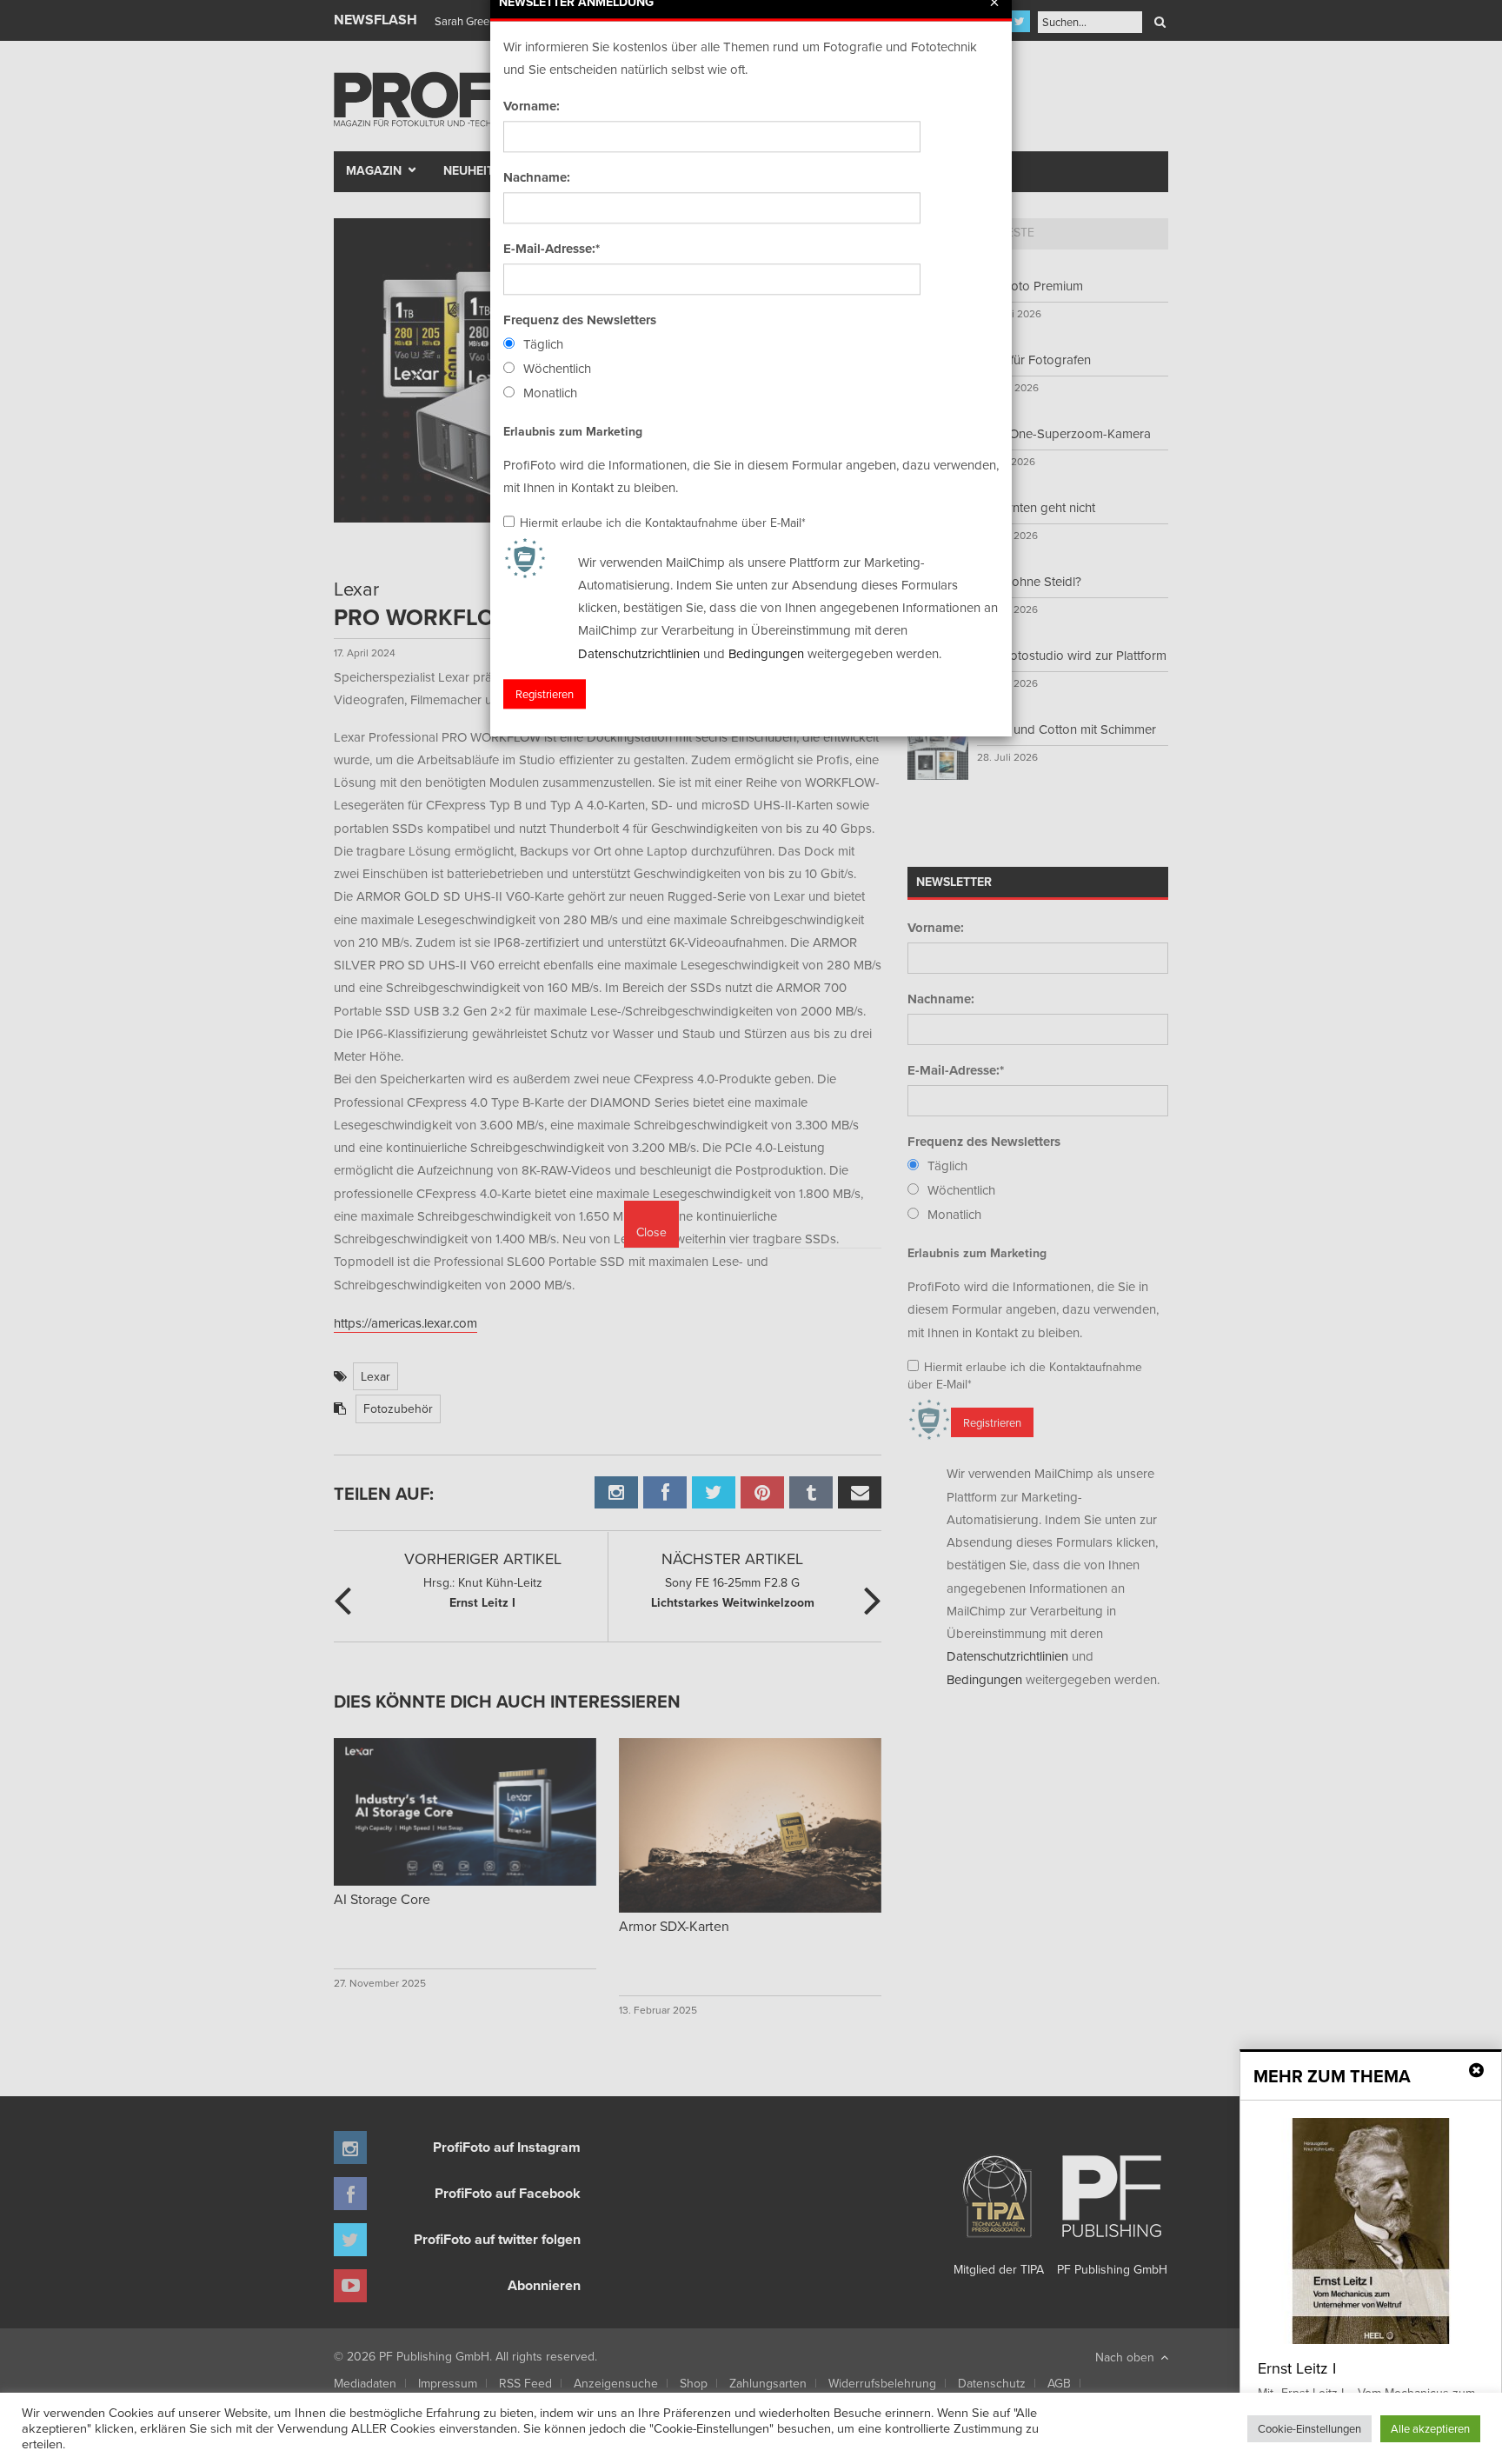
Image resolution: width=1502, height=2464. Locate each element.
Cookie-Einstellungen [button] (1309, 2428)
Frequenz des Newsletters (580, 320)
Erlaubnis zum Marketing (573, 431)
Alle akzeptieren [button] (1430, 2428)
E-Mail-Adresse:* (552, 249)
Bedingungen (766, 653)
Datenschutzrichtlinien (639, 653)
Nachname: (537, 177)
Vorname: (532, 106)
